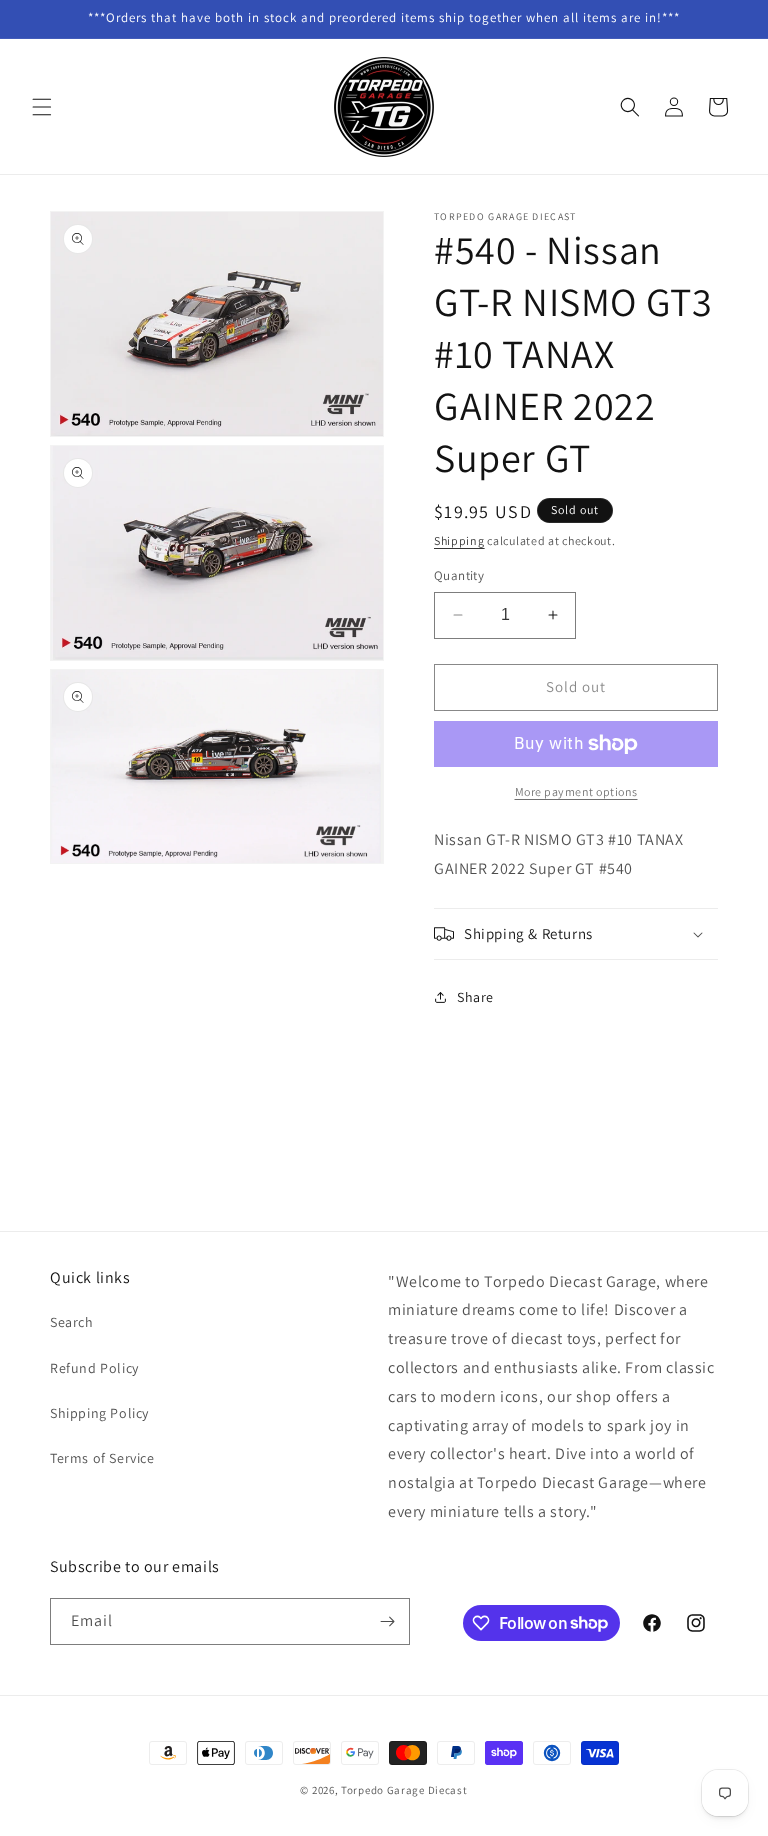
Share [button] (475, 997)
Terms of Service (102, 1458)
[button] (42, 107)
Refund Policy (94, 1368)
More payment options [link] (576, 791)
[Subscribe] (387, 1621)
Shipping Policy (99, 1413)
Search (72, 1322)
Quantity (459, 575)
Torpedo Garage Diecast (404, 1790)
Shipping (459, 540)
